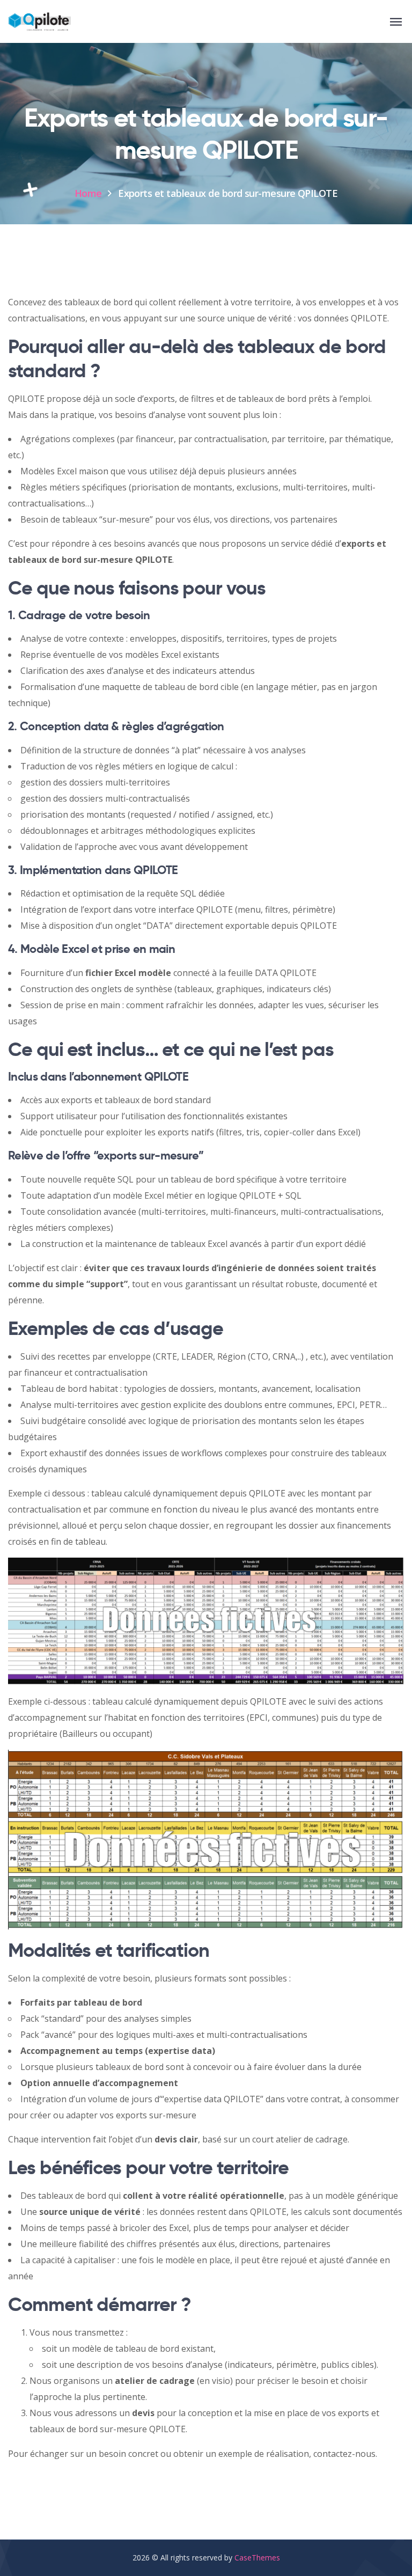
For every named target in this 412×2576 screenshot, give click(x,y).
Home (88, 193)
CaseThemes (257, 2557)
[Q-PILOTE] (39, 22)
